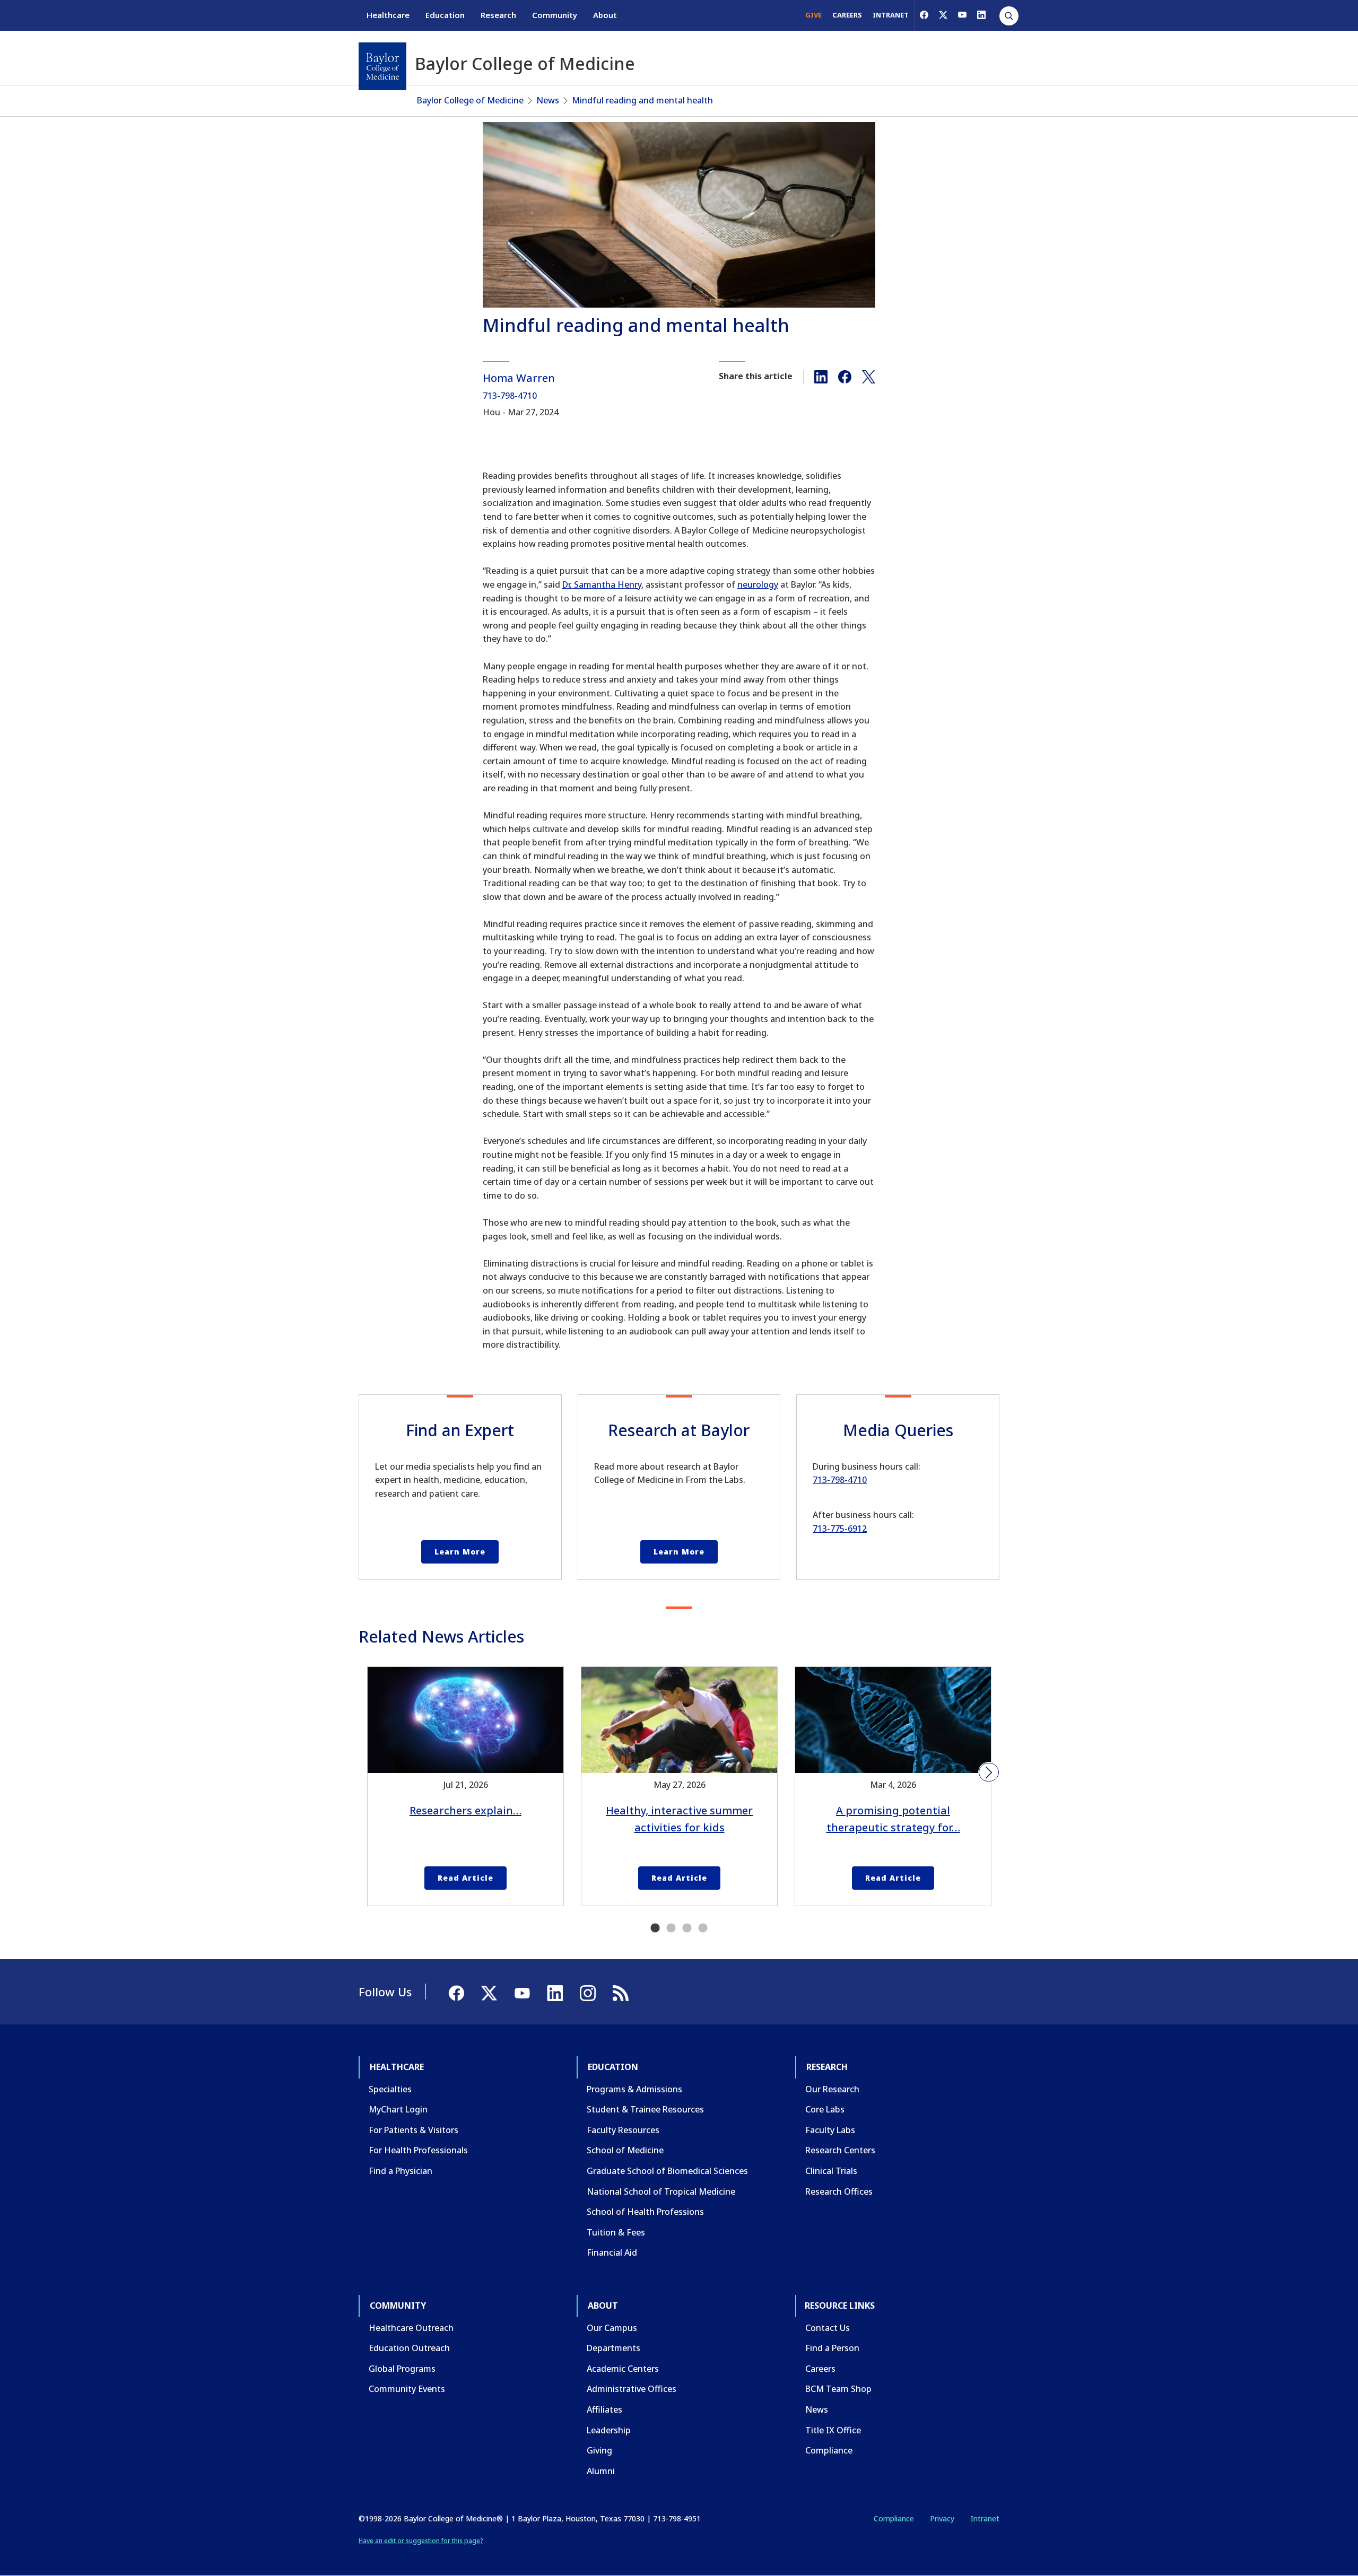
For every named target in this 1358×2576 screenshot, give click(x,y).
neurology (758, 584)
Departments (613, 2348)
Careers (820, 2369)
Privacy (942, 2518)
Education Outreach (409, 2348)
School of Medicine (625, 2150)
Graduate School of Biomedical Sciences (667, 2171)
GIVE (813, 15)
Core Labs (825, 2109)
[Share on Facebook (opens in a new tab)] (845, 376)
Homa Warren (519, 378)
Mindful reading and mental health (642, 100)
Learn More (460, 1552)
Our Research (832, 2089)
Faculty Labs (830, 2130)
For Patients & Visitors (414, 2130)
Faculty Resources (623, 2130)
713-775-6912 (840, 1529)
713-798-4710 (510, 396)
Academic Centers (623, 2369)
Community (555, 15)
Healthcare (388, 15)
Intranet (985, 2518)
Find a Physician (401, 2171)
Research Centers (840, 2150)
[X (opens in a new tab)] (943, 15)
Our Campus (612, 2328)
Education (445, 15)
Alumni (601, 2471)
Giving (599, 2450)
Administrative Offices (632, 2389)
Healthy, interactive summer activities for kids (679, 1819)
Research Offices (839, 2191)
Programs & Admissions (634, 2089)
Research (498, 15)
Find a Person (832, 2348)
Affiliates (604, 2409)
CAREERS (847, 15)
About (605, 15)
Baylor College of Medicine (470, 100)
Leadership (609, 2430)
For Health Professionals (418, 2150)
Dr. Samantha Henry (602, 584)
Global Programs (402, 2369)
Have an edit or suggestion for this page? (421, 2541)
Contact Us (828, 2328)
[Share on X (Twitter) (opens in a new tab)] (869, 376)
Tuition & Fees (616, 2232)
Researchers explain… (465, 1810)
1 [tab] (655, 1928)
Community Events (407, 2389)
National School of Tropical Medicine (661, 2191)
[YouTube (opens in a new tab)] (962, 15)
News (548, 100)
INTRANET (891, 15)
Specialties (390, 2089)
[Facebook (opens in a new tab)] (924, 15)
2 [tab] (671, 1928)
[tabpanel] (465, 1786)
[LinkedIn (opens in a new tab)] (981, 15)
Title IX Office (833, 2430)
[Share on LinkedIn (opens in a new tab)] (821, 376)
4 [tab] (703, 1928)
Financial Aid (612, 2252)
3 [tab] (687, 1928)
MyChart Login (398, 2109)
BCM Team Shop (838, 2389)
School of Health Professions (645, 2212)
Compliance (829, 2450)
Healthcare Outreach (411, 2328)
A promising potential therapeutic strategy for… (893, 1819)
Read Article (465, 1878)
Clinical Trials (831, 2171)
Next (989, 1772)
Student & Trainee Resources (645, 2109)
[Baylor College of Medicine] (382, 66)
